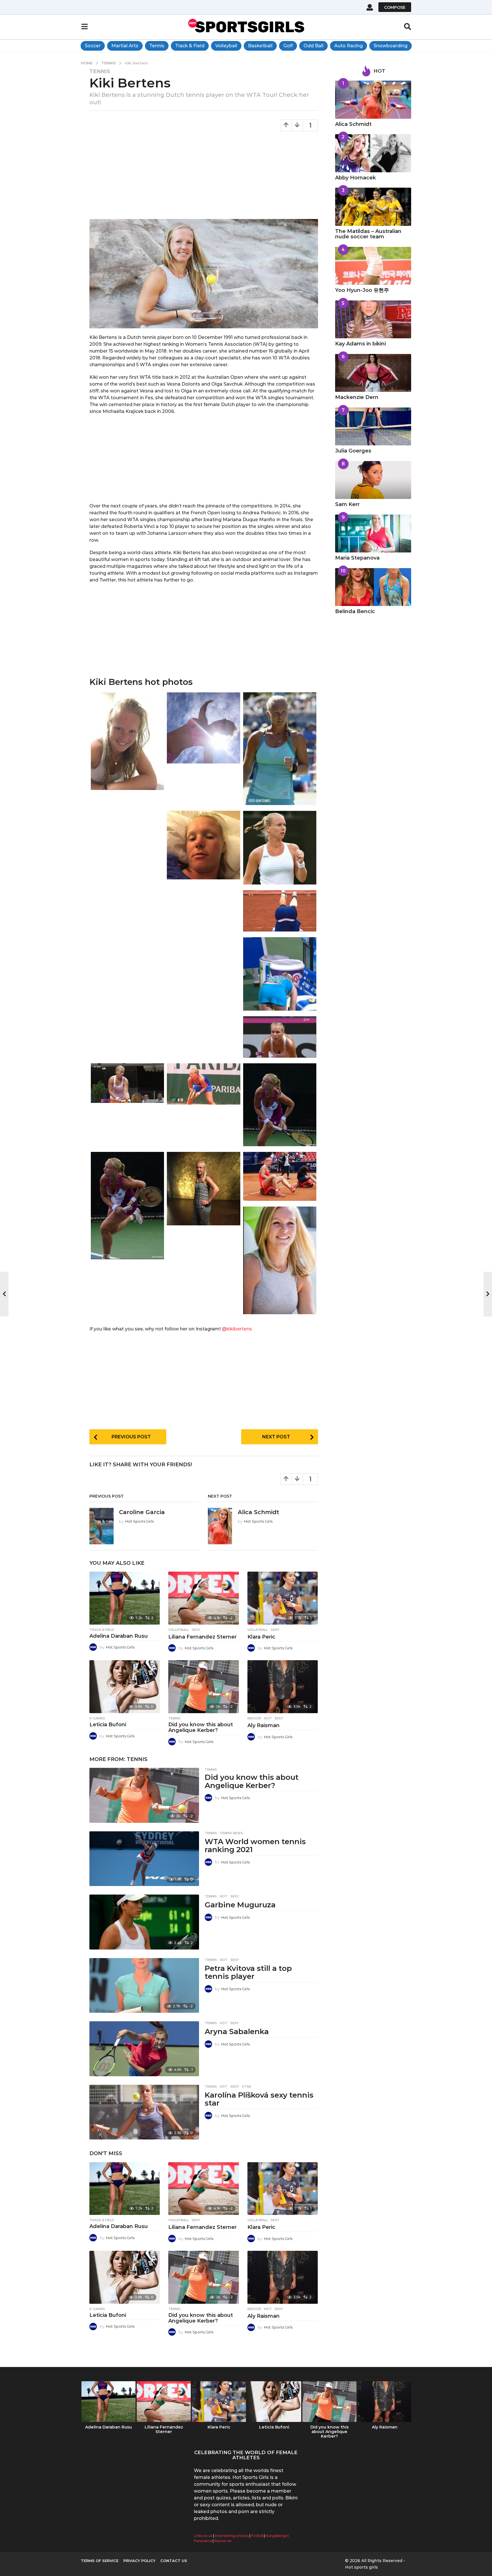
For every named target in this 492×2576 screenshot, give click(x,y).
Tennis (157, 46)
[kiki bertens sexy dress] (203, 1190)
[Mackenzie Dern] (373, 373)
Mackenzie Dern (357, 397)
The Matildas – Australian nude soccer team (368, 234)
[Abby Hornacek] (373, 153)
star (246, 2086)
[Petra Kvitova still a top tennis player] (144, 1986)
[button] (370, 7)
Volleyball (226, 46)
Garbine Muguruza (240, 1905)
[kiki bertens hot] (280, 849)
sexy (196, 1630)
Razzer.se (223, 2541)
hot (268, 1718)
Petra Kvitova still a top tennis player (248, 1972)
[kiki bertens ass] (280, 975)
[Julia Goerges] (373, 427)
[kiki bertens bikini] (203, 729)
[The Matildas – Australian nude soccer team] (373, 207)
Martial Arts (125, 46)
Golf (288, 46)
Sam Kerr (347, 504)
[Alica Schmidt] (373, 100)
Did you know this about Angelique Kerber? (201, 1727)
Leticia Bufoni (108, 1725)
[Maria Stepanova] (373, 534)
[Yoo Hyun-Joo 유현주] (373, 266)
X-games (97, 1718)
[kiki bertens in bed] (203, 934)
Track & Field (190, 46)
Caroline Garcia (142, 1512)
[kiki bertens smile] (280, 1262)
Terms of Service (100, 2561)
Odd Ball (313, 46)
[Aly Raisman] (283, 1687)
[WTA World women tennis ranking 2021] (144, 1859)
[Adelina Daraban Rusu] (125, 1598)
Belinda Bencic (355, 611)
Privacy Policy (139, 2561)
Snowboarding (390, 46)
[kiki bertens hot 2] (280, 1106)
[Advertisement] (204, 177)
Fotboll (257, 2536)
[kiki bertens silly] (280, 1178)
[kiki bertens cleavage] (203, 1085)
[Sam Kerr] (373, 480)
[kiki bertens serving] (127, 1207)
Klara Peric (261, 1637)
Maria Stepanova (357, 558)
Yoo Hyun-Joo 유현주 (362, 290)
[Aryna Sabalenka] (144, 2049)
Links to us (203, 2536)
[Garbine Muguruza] (144, 1922)
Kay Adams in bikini (360, 344)
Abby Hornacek (355, 178)
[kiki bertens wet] (127, 830)
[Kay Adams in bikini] (373, 320)
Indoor (254, 1718)
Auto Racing (348, 46)
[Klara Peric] (283, 1598)
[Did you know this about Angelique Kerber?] (203, 1687)
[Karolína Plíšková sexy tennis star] (144, 2112)
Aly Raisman (264, 1725)
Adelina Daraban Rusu (119, 1636)
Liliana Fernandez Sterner (202, 1637)
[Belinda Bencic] (373, 587)
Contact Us (174, 2561)
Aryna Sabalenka (237, 2032)
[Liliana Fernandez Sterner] (203, 1598)
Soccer (93, 46)
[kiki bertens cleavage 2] (280, 1038)
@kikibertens (237, 1329)
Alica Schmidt (258, 1512)
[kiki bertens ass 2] (280, 912)
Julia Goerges (353, 451)
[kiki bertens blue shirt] (280, 750)
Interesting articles (232, 2536)
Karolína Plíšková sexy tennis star (259, 2099)
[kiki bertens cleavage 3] (127, 1085)
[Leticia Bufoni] (125, 1687)
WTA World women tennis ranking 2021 (255, 1846)
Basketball (260, 46)
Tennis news (231, 1833)
